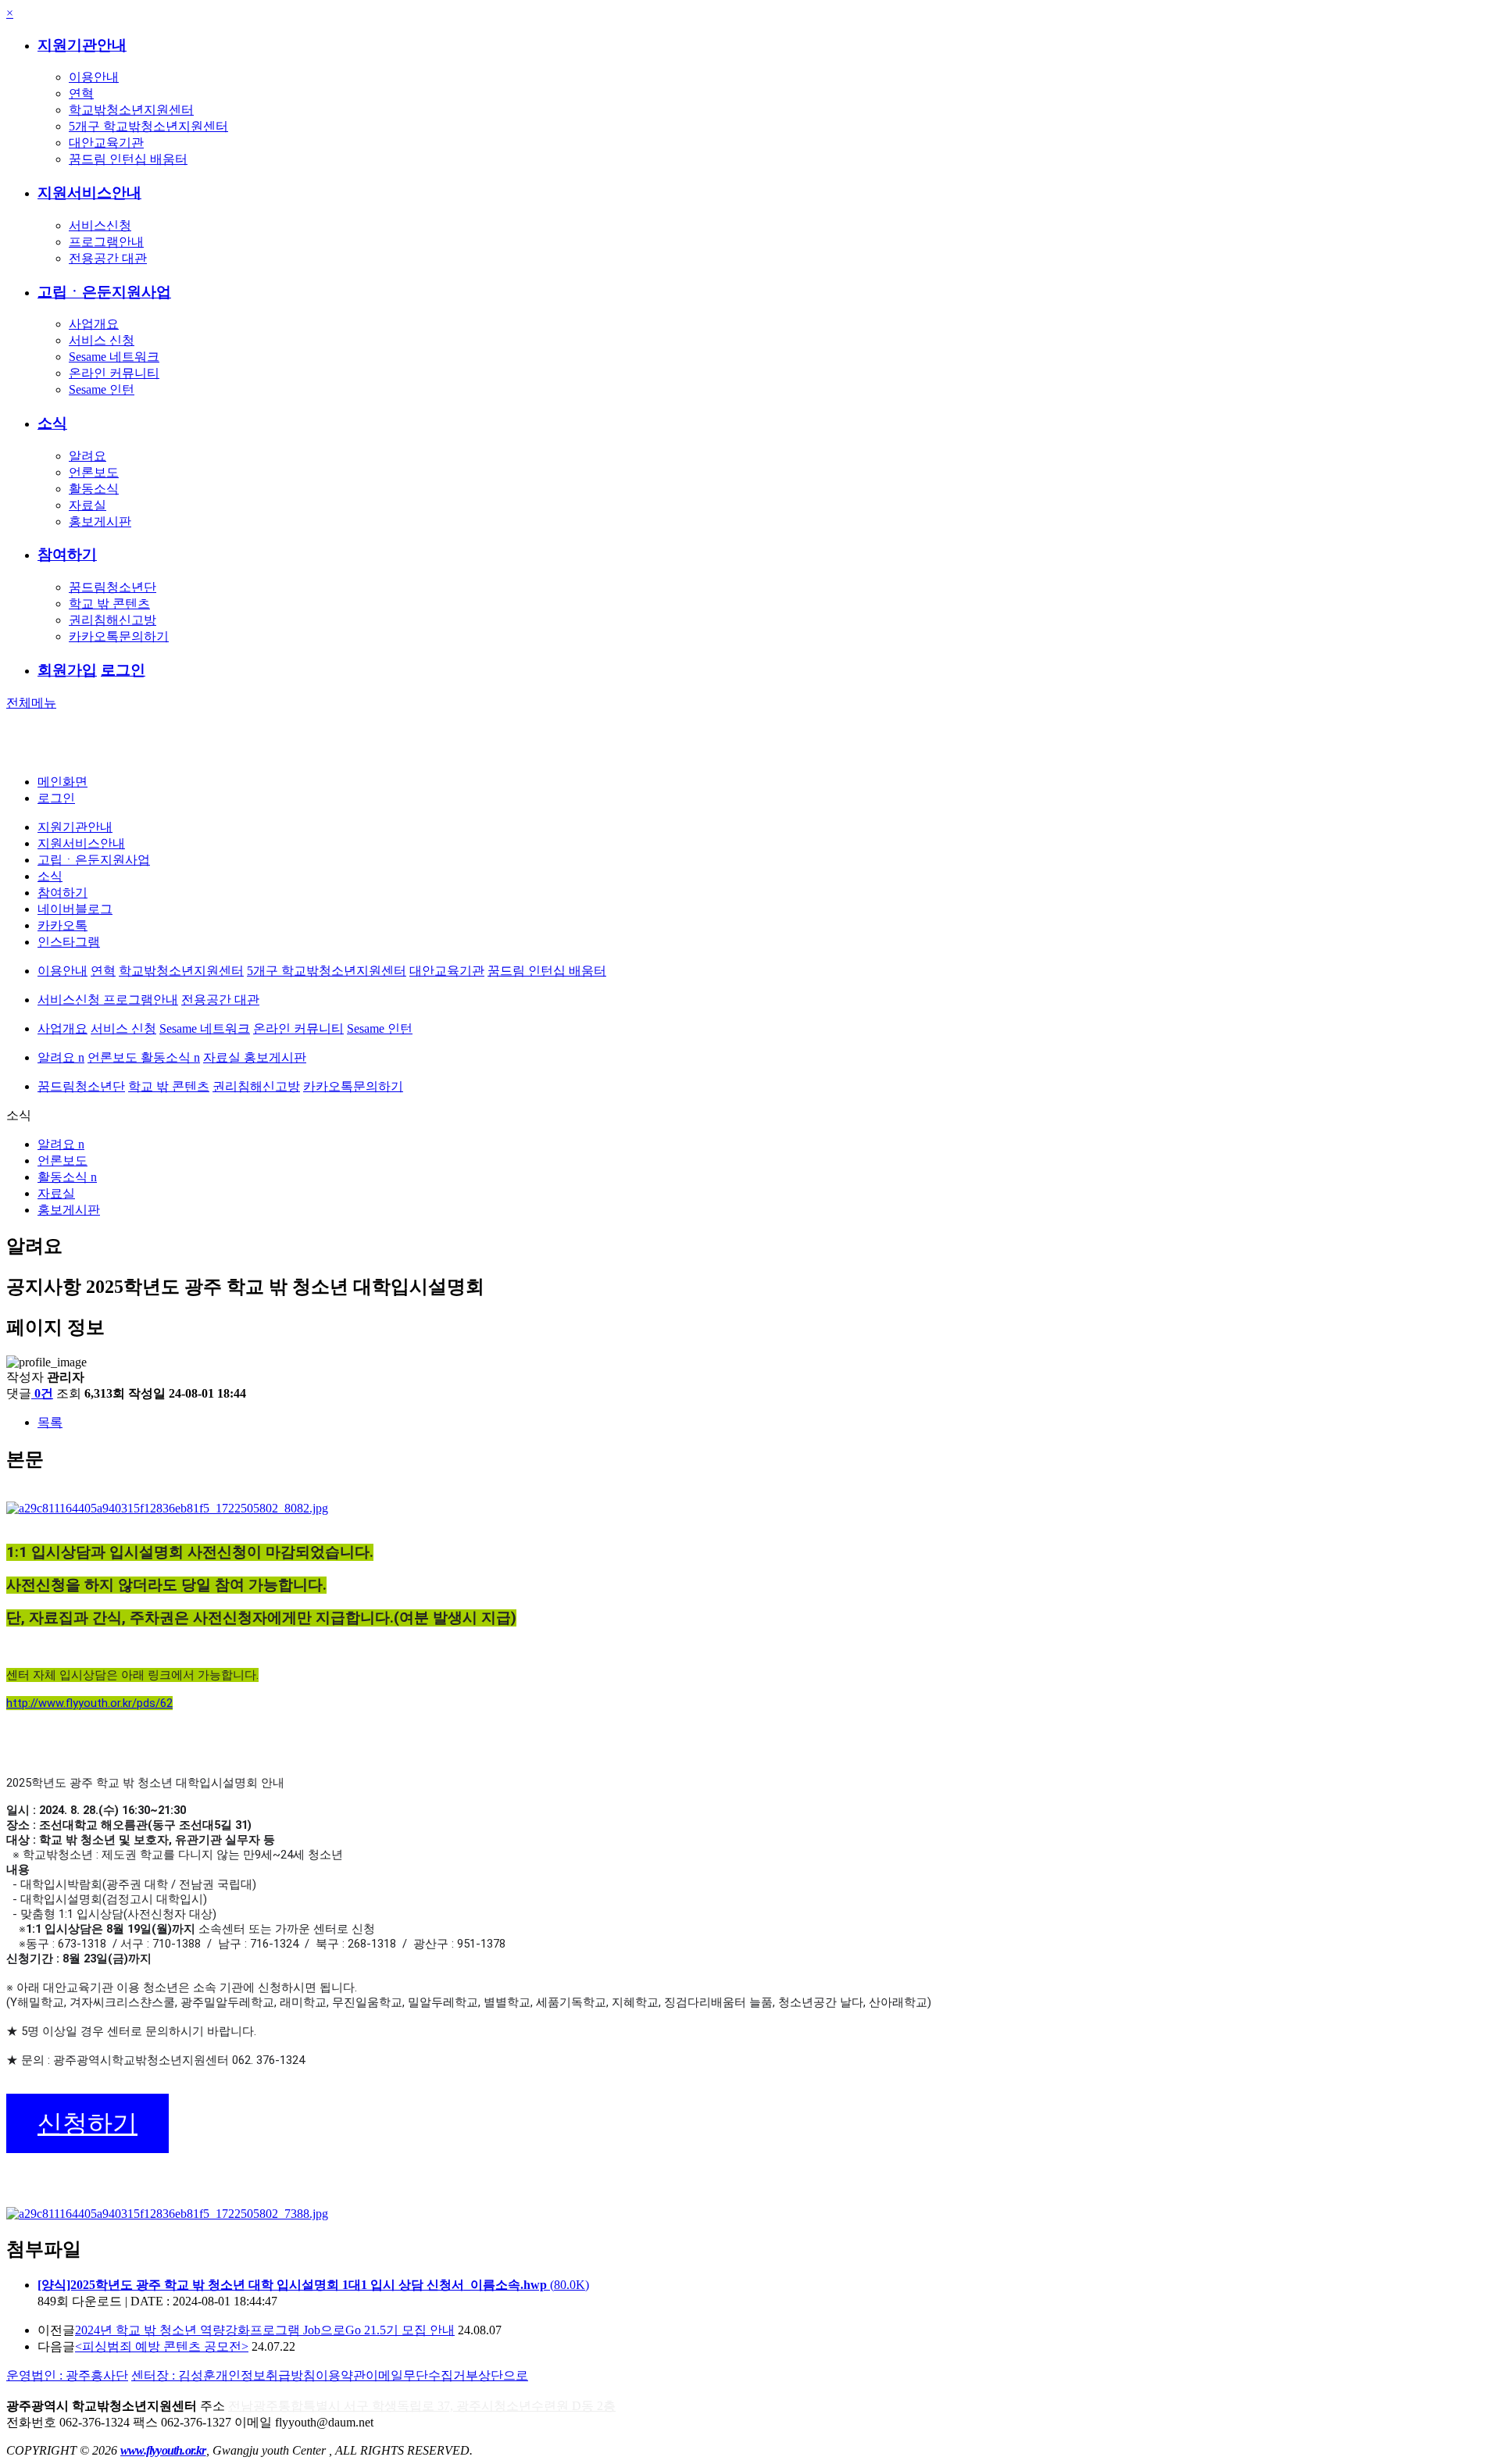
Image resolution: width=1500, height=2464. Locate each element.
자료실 (87, 505)
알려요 (87, 456)
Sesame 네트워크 (114, 357)
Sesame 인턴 (102, 389)
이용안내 (94, 77)
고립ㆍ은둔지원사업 (104, 292)
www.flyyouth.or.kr (163, 2450)
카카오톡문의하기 (119, 636)
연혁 (81, 93)
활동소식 (94, 489)
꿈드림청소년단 (112, 587)
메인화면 (62, 782)
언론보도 (94, 472)
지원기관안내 (82, 45)
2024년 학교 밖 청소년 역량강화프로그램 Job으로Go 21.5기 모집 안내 (265, 2330)
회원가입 (67, 670)
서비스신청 (100, 225)
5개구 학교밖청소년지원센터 (148, 126)
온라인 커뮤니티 (114, 373)
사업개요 (94, 324)
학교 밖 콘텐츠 (109, 604)
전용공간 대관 (108, 258)
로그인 (123, 670)
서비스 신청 (102, 340)
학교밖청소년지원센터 (131, 110)
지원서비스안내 (89, 193)
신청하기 (87, 2123)
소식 (52, 423)
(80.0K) (313, 2285)
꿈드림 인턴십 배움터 (128, 159)
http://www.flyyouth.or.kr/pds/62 (89, 1703)
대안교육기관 (106, 143)
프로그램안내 (106, 242)
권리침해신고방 (112, 620)
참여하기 (67, 554)
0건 (44, 1393)
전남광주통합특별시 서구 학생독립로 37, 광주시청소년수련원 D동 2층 (422, 2406)
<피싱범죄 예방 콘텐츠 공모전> (162, 2346)
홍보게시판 (100, 521)
